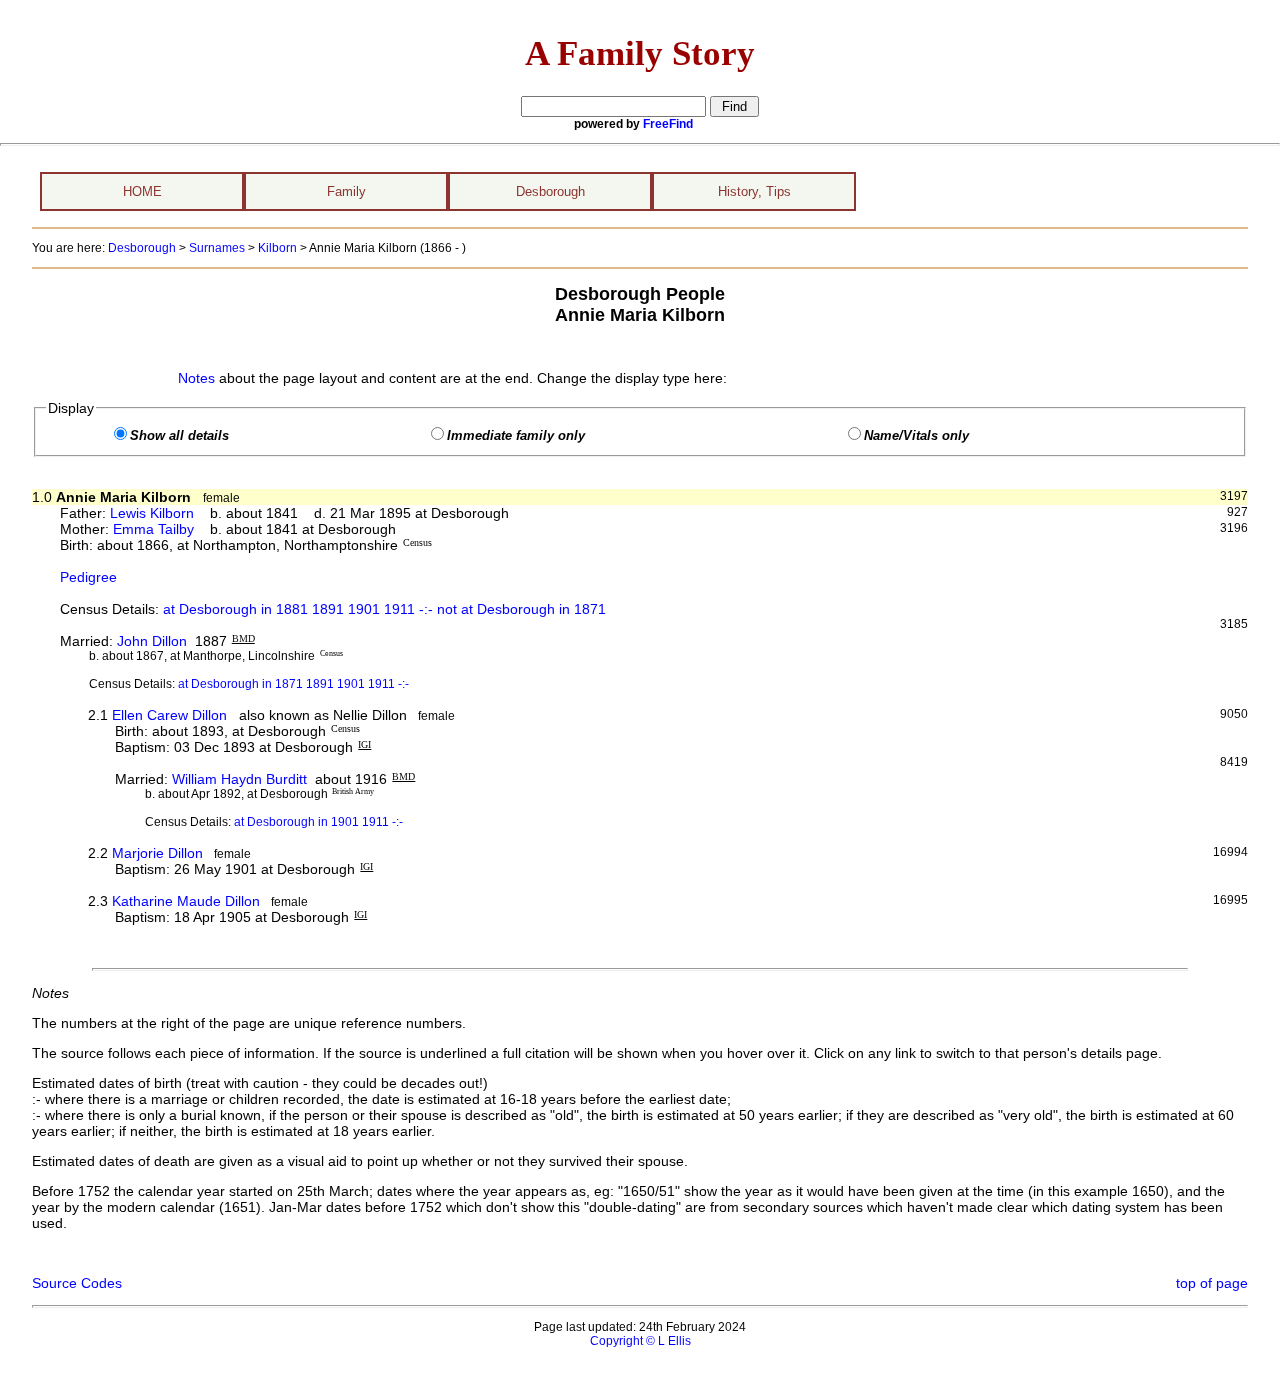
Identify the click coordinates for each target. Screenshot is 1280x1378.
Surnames (217, 248)
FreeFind (668, 124)
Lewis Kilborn (152, 513)
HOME (142, 191)
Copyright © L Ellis (640, 1341)
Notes (196, 378)
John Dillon (152, 641)
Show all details (179, 436)
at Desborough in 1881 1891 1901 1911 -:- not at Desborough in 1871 (384, 609)
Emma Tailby (153, 529)
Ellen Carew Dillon (169, 715)
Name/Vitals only (916, 436)
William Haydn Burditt (239, 779)
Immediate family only (516, 436)
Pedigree (88, 577)
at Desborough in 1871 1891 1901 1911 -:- (293, 684)
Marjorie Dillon (157, 853)
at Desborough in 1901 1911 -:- (318, 822)
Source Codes (77, 1283)
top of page (1212, 1283)
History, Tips (754, 191)
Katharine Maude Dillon (186, 901)
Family (346, 191)
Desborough (550, 191)
